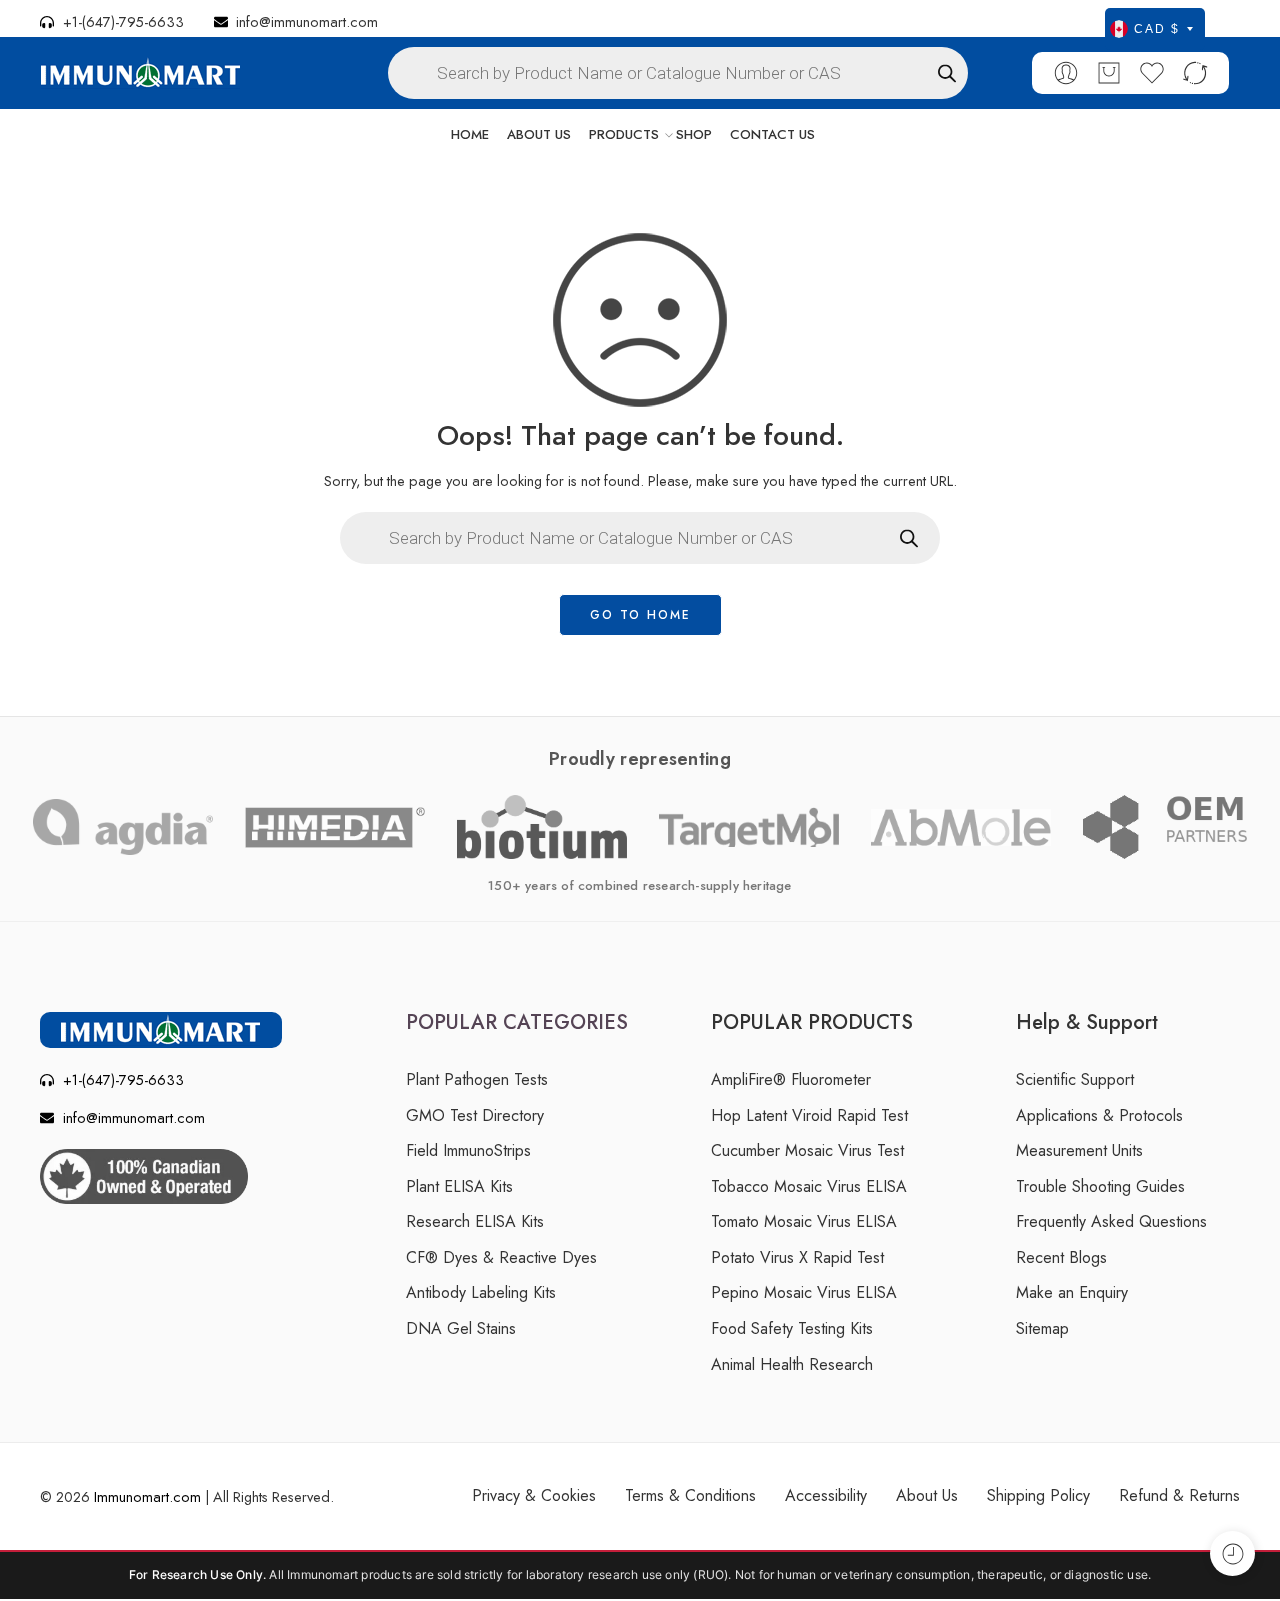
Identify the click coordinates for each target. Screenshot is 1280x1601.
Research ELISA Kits (475, 1221)
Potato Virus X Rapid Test (797, 1257)
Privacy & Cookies (534, 1495)
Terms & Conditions (690, 1495)
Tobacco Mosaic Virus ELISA (809, 1186)
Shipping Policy (1038, 1495)
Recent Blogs (1061, 1257)
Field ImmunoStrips (468, 1150)
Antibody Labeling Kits (481, 1292)
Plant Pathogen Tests (477, 1079)
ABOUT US (539, 134)
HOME (470, 134)
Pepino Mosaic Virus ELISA (804, 1292)
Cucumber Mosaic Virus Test (807, 1150)
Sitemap (1042, 1328)
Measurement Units (1079, 1150)
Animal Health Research (792, 1364)
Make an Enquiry (1072, 1292)
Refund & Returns (1179, 1495)
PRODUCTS (624, 134)
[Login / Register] (1066, 73)
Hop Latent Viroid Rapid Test (809, 1115)
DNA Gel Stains (461, 1328)
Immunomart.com (147, 1496)
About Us (927, 1495)
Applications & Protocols (1099, 1115)
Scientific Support (1075, 1079)
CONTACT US (772, 134)
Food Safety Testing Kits (792, 1328)
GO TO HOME (640, 615)
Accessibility (826, 1495)
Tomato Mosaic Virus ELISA (804, 1221)
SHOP (694, 134)
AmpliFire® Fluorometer (791, 1079)
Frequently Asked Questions (1111, 1221)
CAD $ (1157, 29)
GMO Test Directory (475, 1115)
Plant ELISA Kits (459, 1186)
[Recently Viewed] (1232, 1553)
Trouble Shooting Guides (1100, 1186)
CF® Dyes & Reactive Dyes (501, 1257)
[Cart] (1109, 73)
